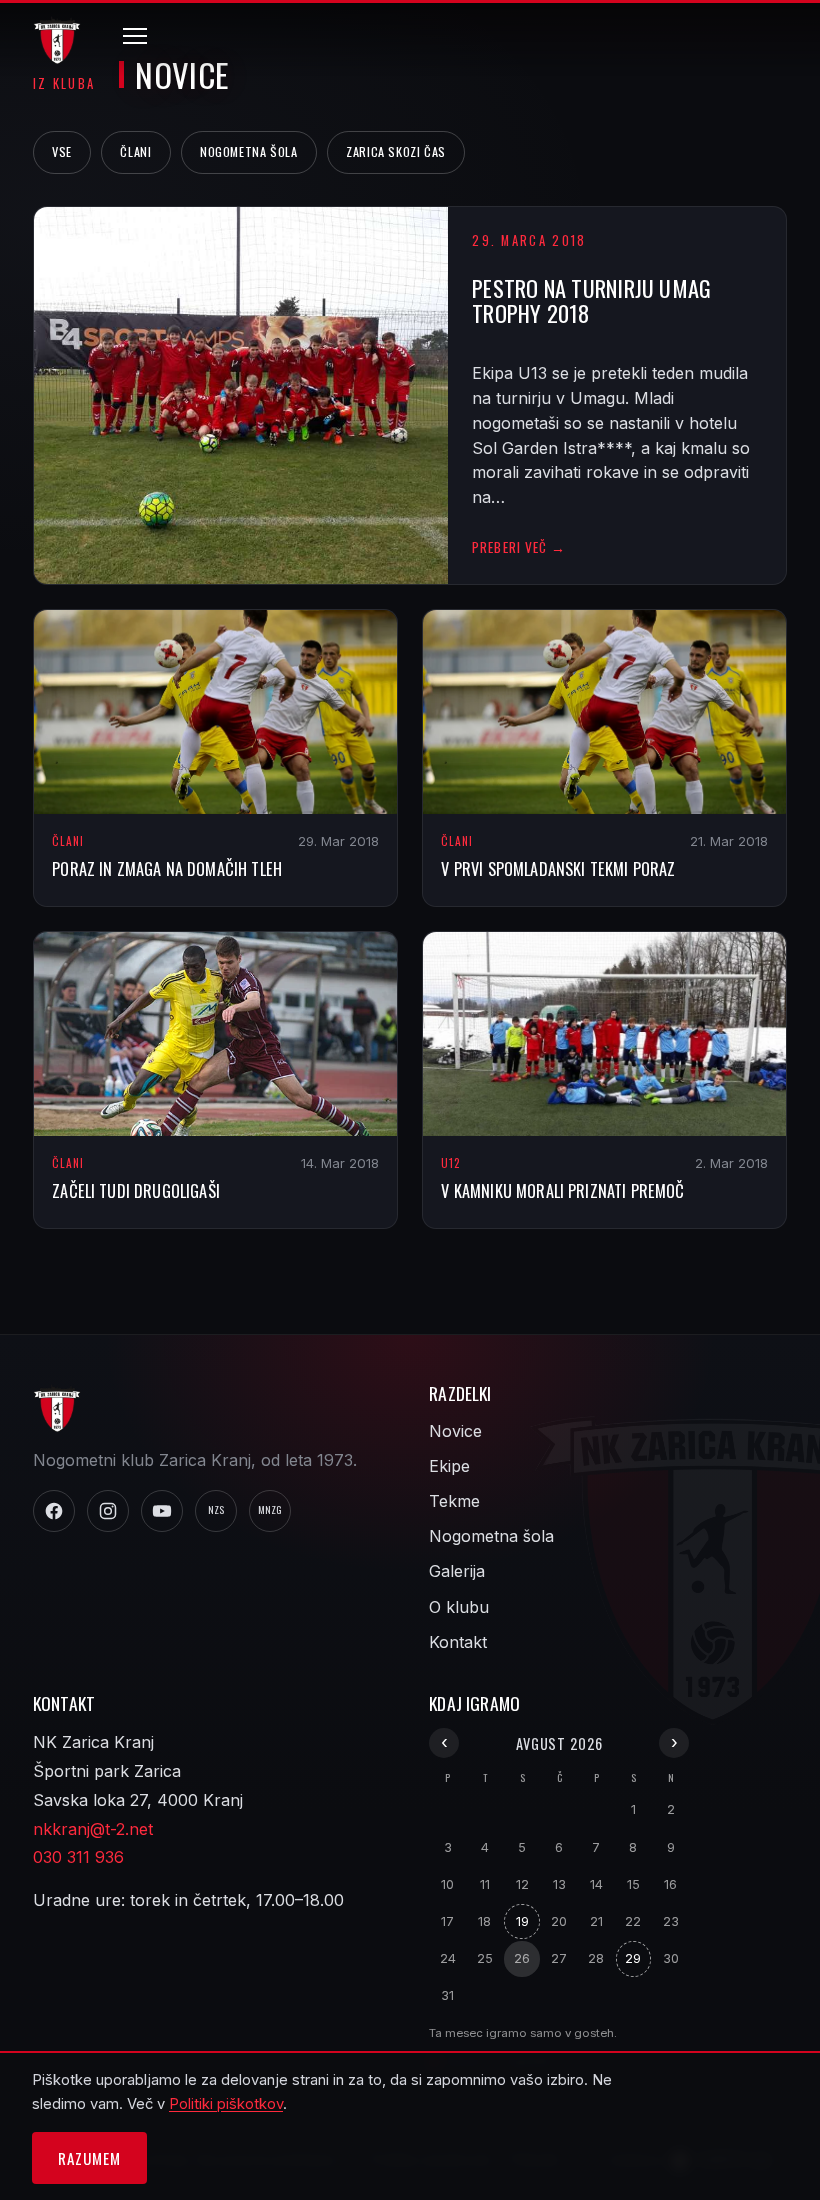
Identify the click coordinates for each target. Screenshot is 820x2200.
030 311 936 (78, 1857)
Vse (62, 151)
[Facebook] (54, 1511)
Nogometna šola (249, 151)
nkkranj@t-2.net (93, 1829)
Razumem (89, 2158)
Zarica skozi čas (396, 151)
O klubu (459, 1607)
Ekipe (449, 1466)
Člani (135, 151)
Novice (455, 1431)
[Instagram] (108, 1511)
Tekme (454, 1501)
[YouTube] (162, 1511)
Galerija (457, 1571)
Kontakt (458, 1642)
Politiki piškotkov (226, 2104)
